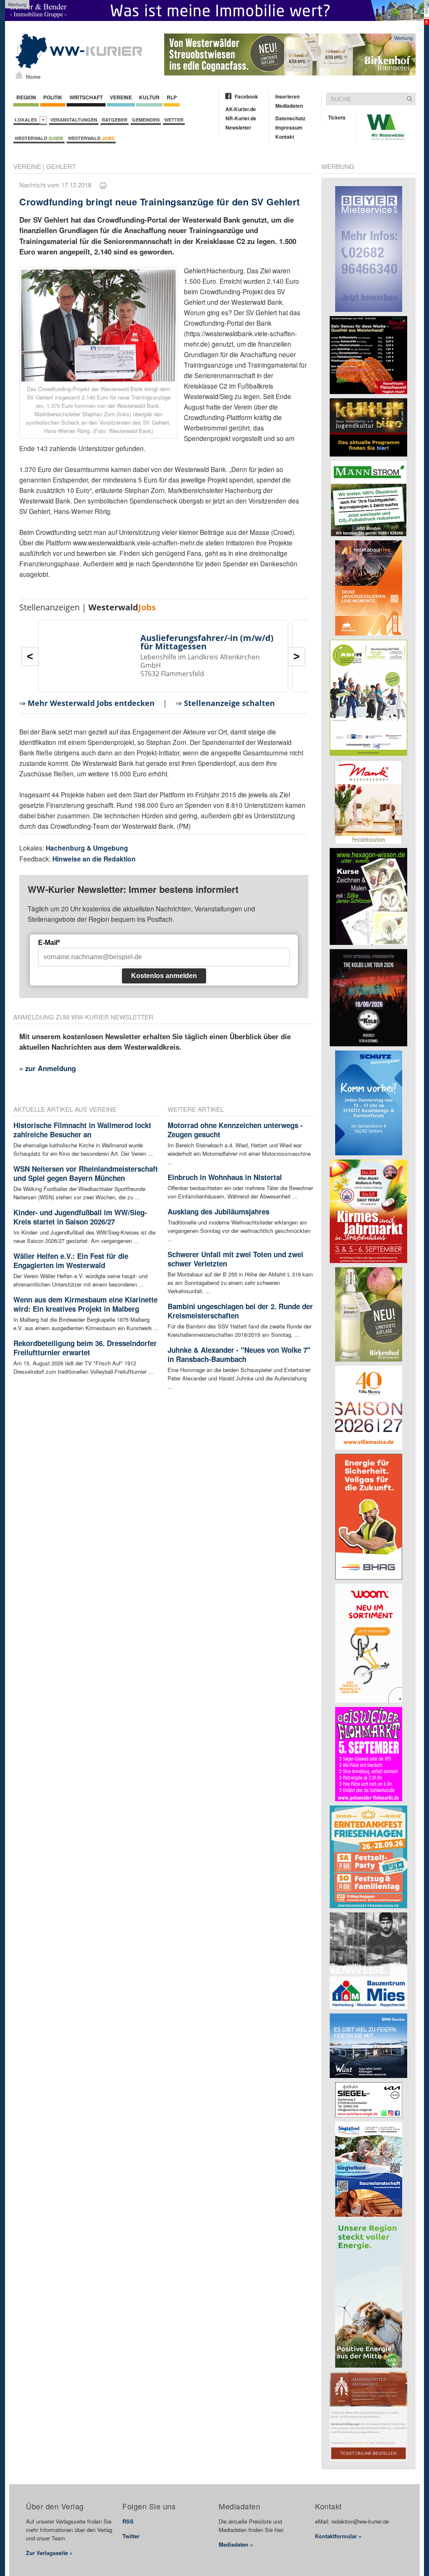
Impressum (289, 127)
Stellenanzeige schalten (229, 703)
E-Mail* (49, 943)
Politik (53, 97)
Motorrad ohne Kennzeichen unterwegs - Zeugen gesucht (235, 1130)
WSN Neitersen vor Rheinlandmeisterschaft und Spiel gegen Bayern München (86, 1173)
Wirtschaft (86, 97)
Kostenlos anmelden (164, 976)
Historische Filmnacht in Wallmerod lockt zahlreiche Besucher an (82, 1130)
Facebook (246, 96)
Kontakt (285, 137)
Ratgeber (115, 120)
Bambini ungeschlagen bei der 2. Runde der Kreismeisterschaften (240, 1311)
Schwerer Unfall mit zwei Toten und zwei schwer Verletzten (235, 1259)
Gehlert (61, 166)
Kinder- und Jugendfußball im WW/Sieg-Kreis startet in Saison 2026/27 (80, 1217)
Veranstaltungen (74, 120)
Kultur (149, 97)
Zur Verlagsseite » (49, 2553)
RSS (128, 2521)
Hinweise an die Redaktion (94, 859)
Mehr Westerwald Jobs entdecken (91, 703)
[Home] (19, 75)
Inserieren (287, 96)
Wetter (174, 120)
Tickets (337, 117)
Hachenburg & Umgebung (87, 848)
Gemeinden (146, 120)
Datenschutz (290, 118)
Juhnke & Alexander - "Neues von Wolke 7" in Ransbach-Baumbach (239, 1354)
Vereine (121, 97)
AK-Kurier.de (241, 109)
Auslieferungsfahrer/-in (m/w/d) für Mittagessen (207, 642)
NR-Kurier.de (241, 118)
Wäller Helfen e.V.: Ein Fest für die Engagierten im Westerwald (71, 1261)
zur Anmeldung (50, 1068)
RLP (172, 97)
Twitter (131, 2536)
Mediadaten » (236, 2544)
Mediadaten (289, 106)
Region (26, 97)
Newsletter (238, 127)
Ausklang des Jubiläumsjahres (218, 1211)
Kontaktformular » (338, 2536)
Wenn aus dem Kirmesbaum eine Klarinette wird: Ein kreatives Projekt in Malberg (85, 1304)
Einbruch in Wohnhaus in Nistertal (225, 1177)
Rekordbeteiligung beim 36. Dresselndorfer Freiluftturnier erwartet (85, 1348)
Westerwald (39, 138)
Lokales (27, 120)
